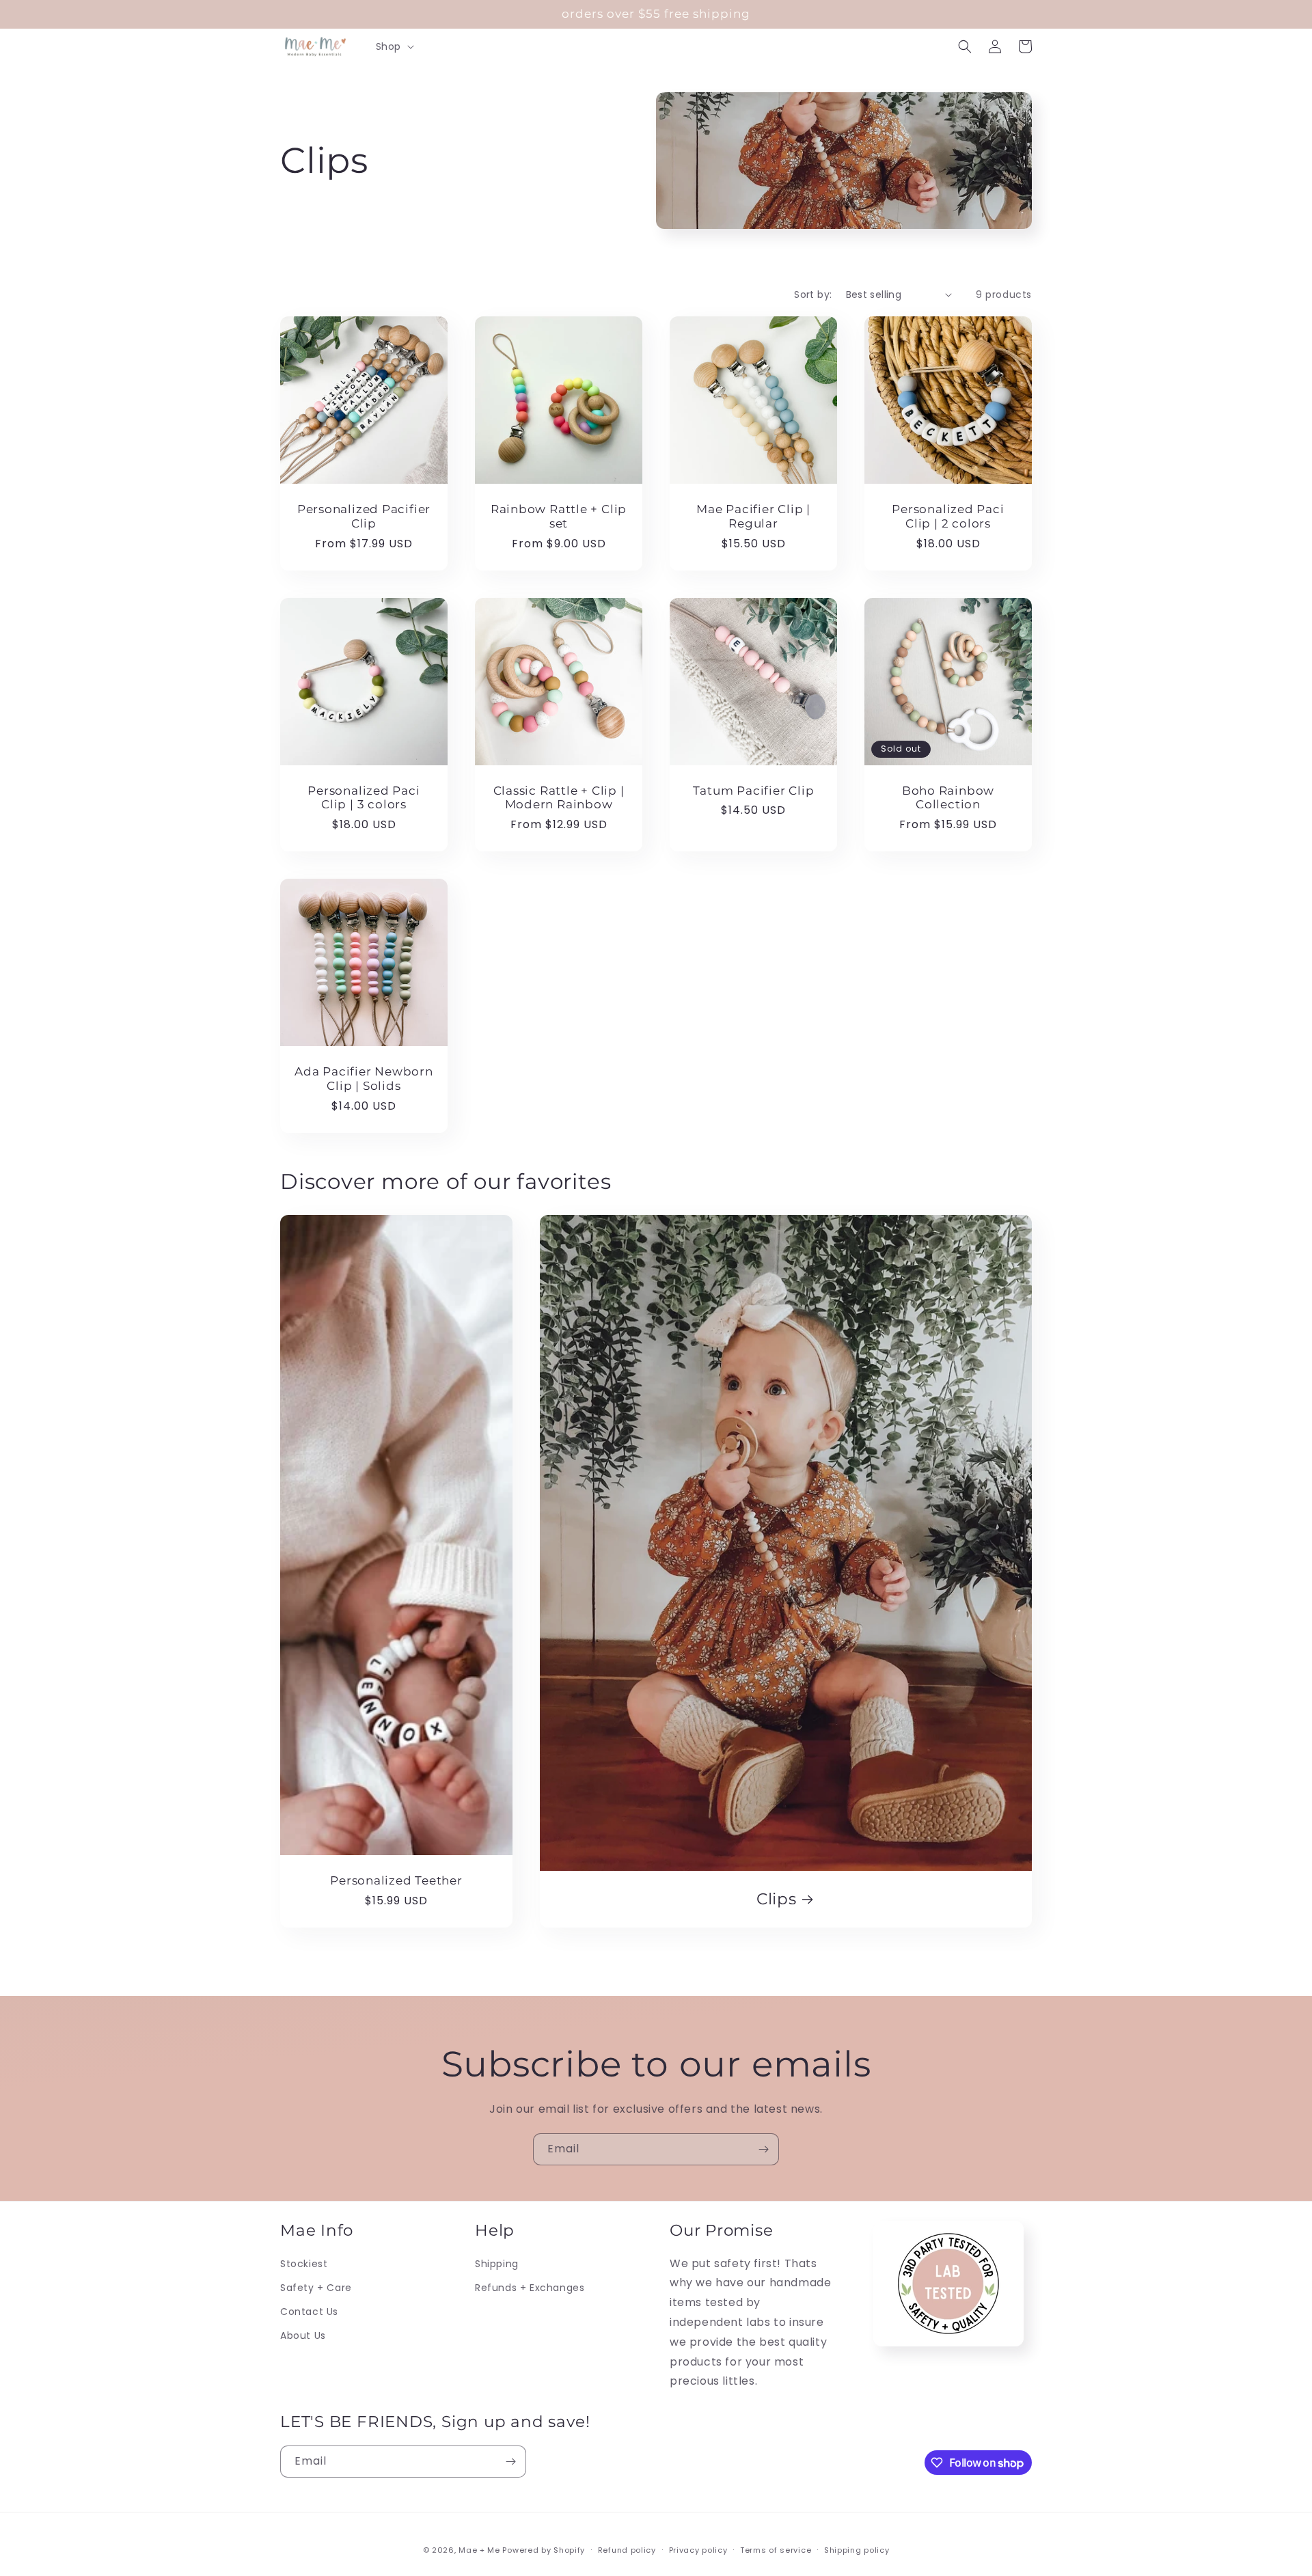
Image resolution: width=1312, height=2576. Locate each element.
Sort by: (813, 294)
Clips (777, 1899)
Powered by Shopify (544, 2550)
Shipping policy (857, 2550)
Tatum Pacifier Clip (754, 791)
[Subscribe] (763, 2149)
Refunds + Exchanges (530, 2288)
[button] (394, 46)
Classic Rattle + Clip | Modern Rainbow (559, 798)
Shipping (497, 2264)
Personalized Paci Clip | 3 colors (364, 798)
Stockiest (304, 2264)
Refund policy (627, 2550)
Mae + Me (480, 2550)
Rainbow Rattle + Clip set (559, 516)
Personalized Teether (396, 1880)
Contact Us (309, 2312)
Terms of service (776, 2550)
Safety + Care (316, 2288)
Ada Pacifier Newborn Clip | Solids (364, 1079)
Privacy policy (698, 2550)
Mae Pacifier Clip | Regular (753, 516)
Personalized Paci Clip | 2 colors (948, 516)
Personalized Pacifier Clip (364, 516)
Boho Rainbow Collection (948, 798)
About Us (303, 2335)
